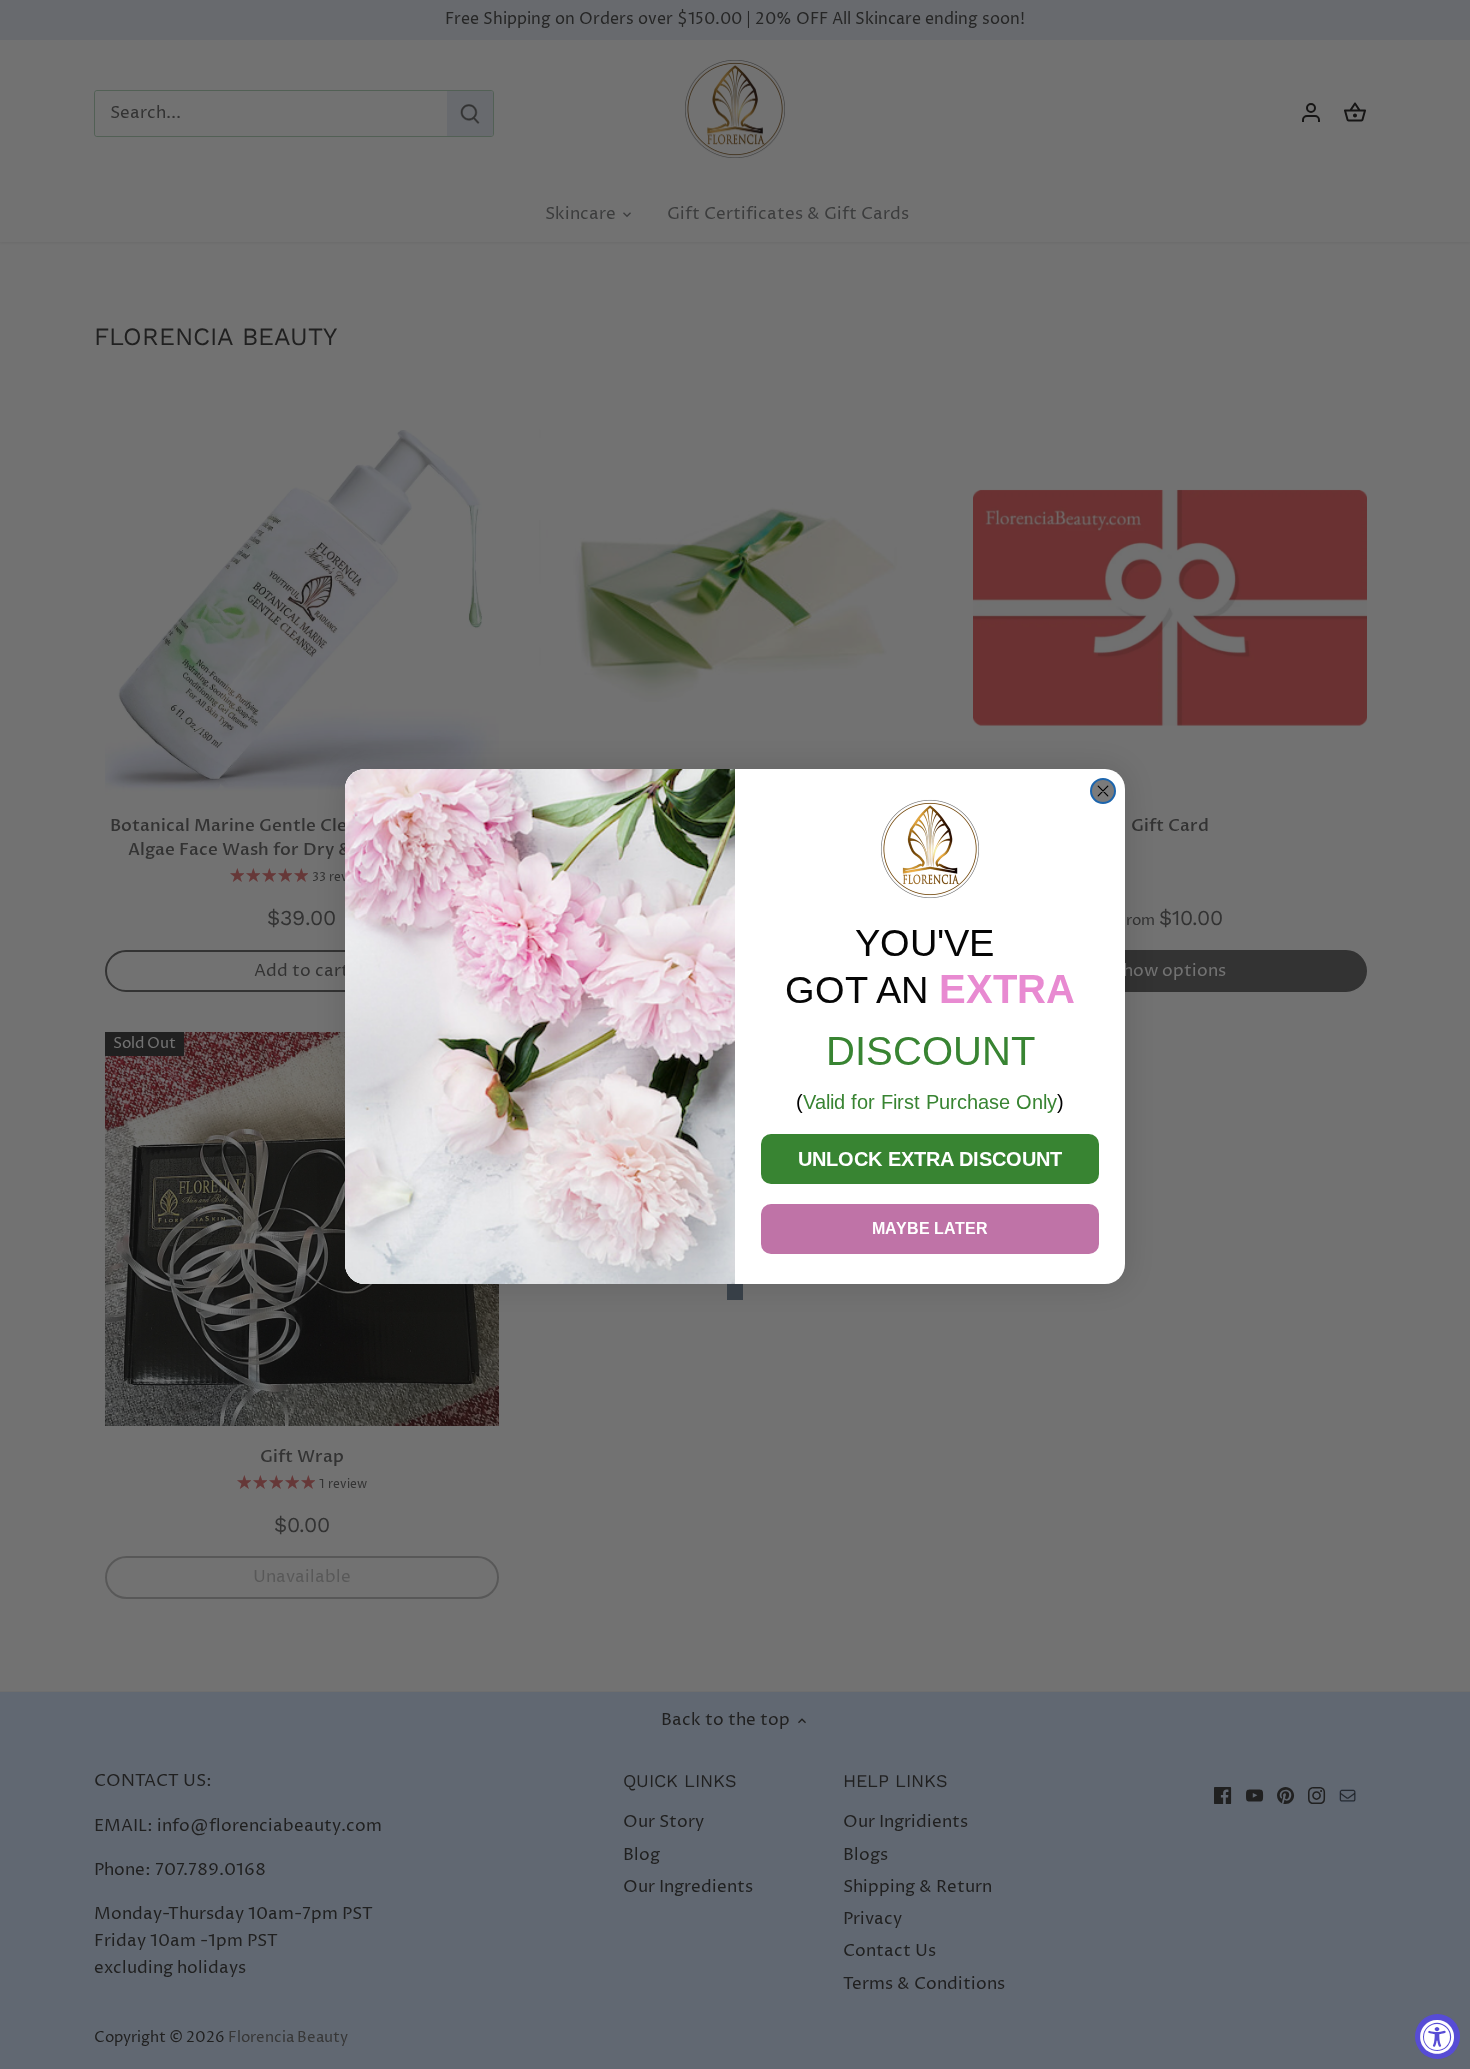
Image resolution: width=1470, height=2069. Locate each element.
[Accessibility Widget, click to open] (1437, 2036)
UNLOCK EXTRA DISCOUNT (930, 1159)
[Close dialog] (1103, 791)
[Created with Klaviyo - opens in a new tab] (735, 1292)
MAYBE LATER (930, 1228)
